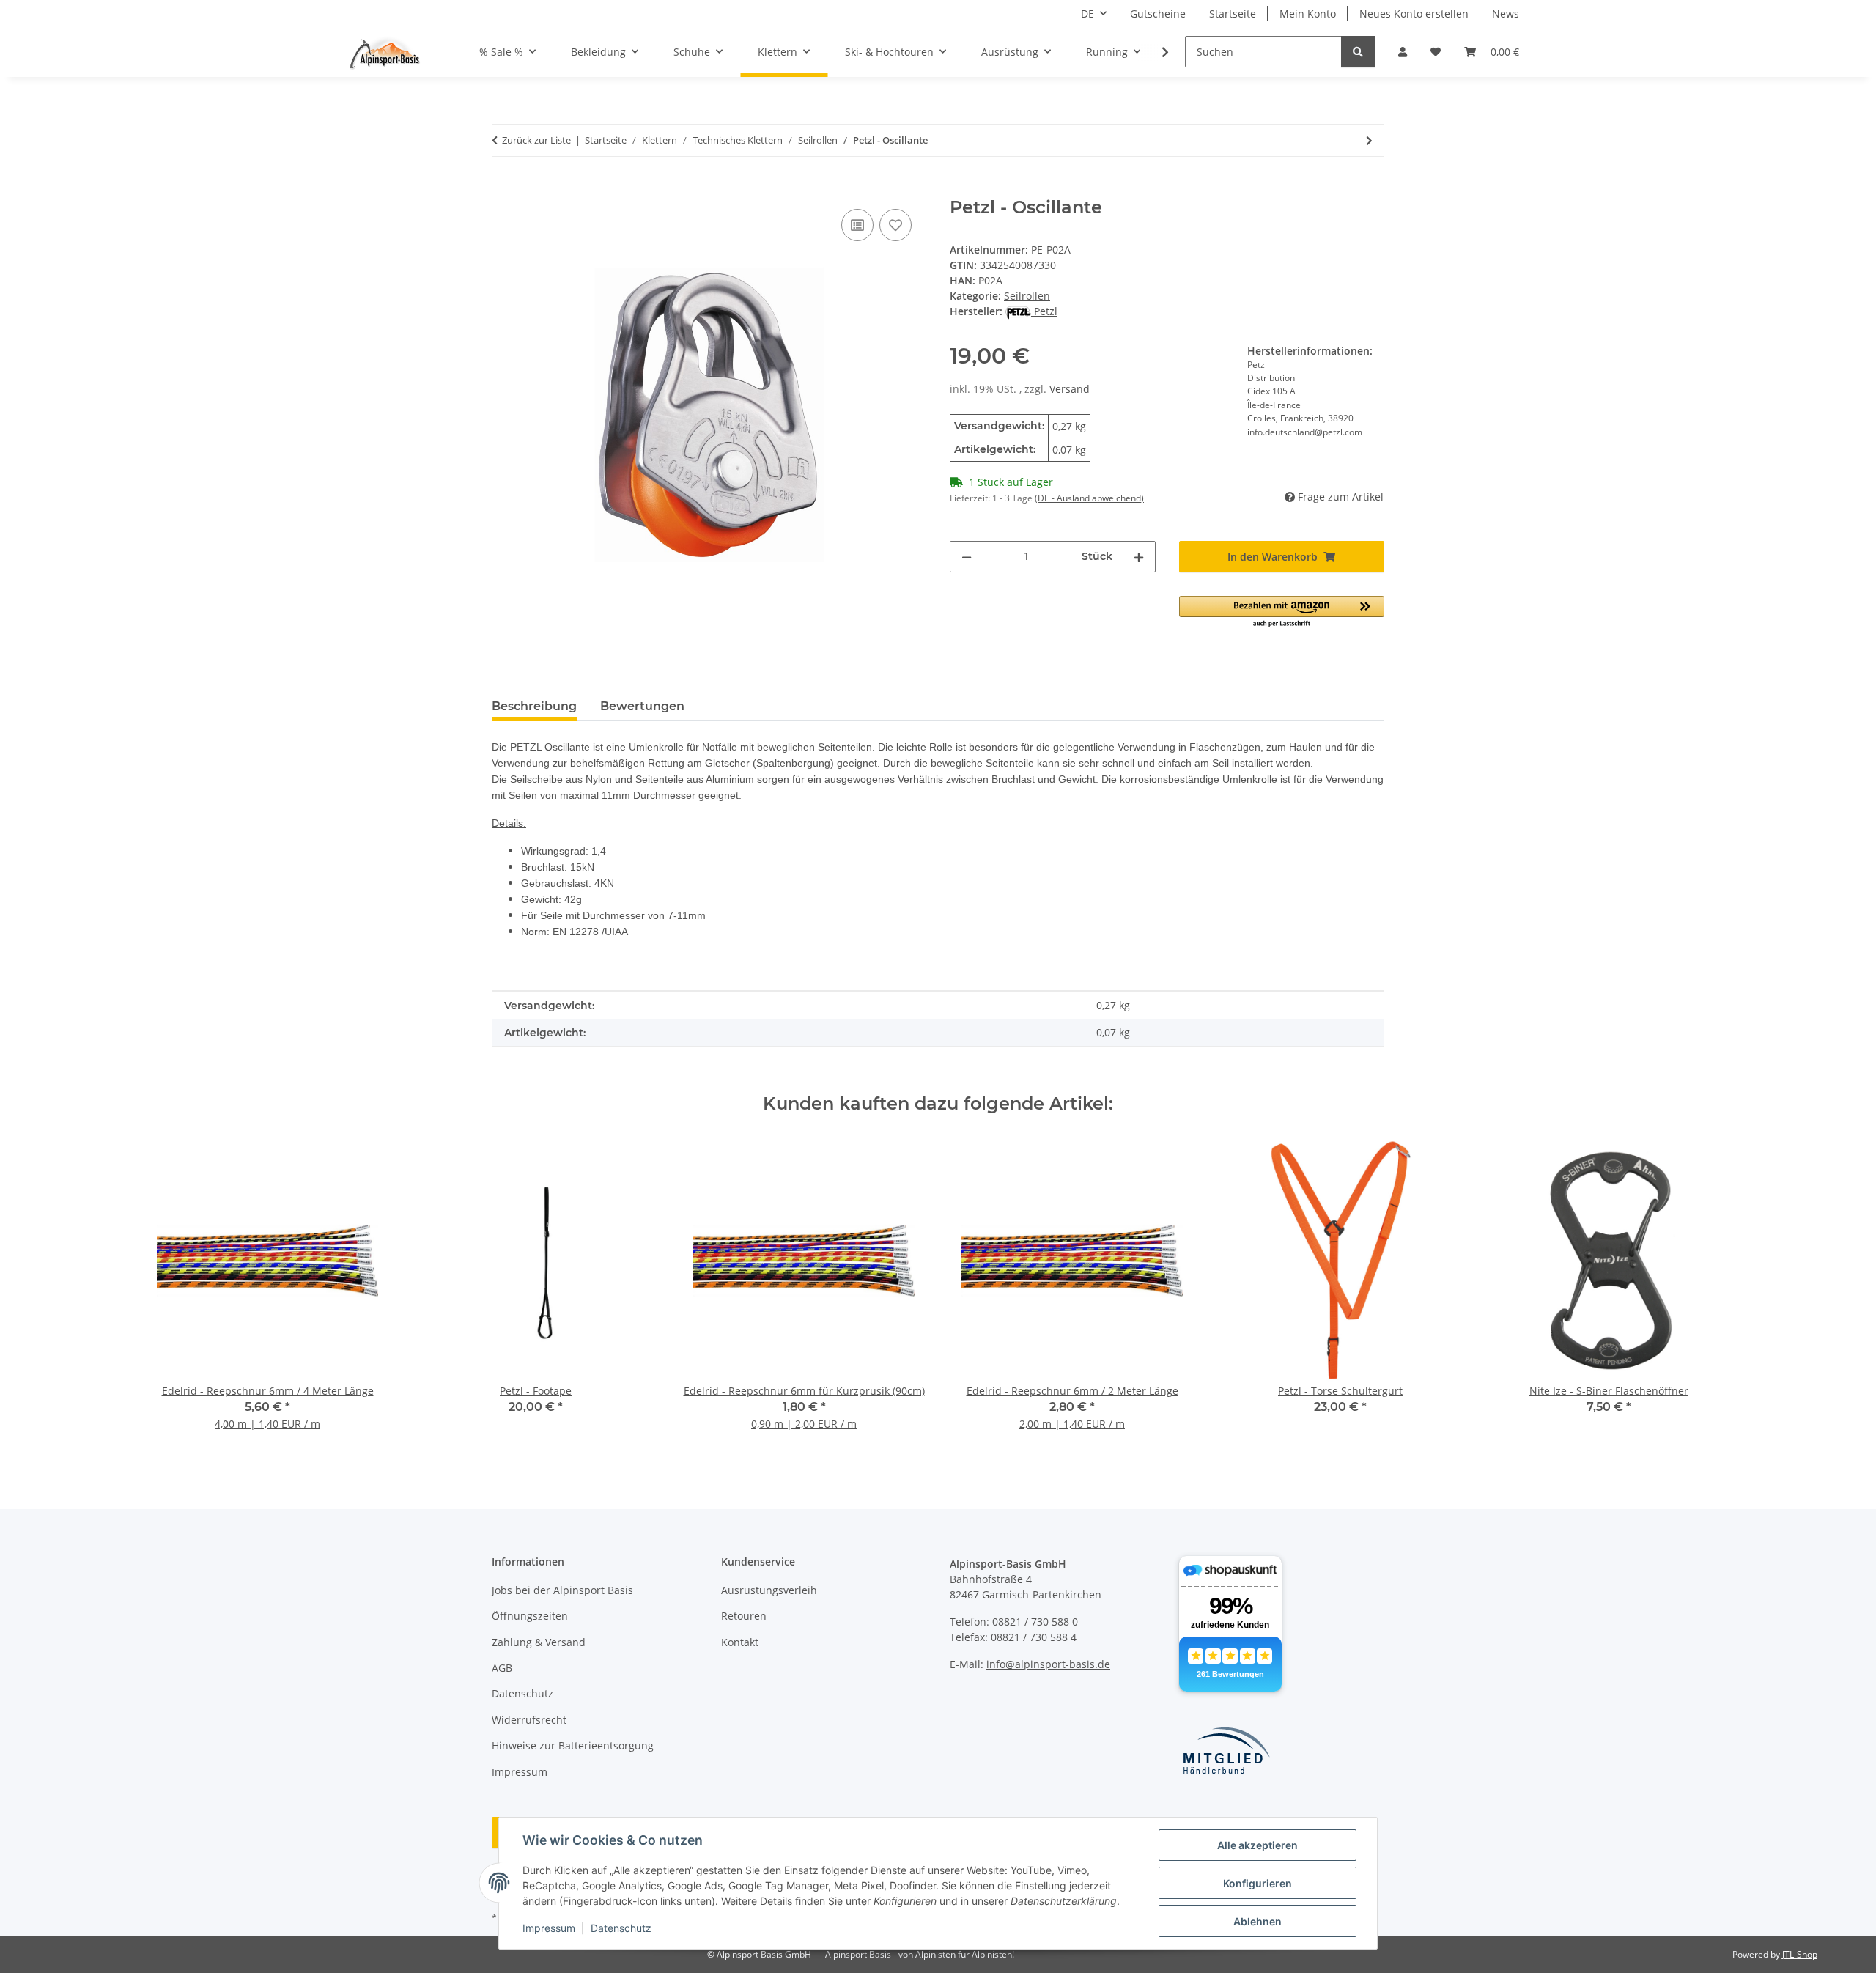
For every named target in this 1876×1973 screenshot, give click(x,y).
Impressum (549, 1928)
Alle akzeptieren (1258, 1845)
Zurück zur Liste (536, 140)
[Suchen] (1358, 52)
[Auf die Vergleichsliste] (857, 225)
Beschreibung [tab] (534, 706)
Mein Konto (1308, 14)
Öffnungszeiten (530, 1616)
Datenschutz (621, 1928)
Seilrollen (1027, 296)
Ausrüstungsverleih (769, 1590)
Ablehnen (1258, 1921)
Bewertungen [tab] (642, 706)
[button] (1403, 52)
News (1506, 14)
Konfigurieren (1258, 1883)
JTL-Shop (1800, 1954)
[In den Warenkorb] (503, 189)
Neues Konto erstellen (1414, 14)
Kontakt (740, 1642)
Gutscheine (1158, 14)
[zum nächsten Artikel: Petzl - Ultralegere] (1369, 140)
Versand (1070, 389)
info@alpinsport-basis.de (1048, 1664)
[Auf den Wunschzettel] (895, 225)
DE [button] (1087, 14)
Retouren (744, 1616)
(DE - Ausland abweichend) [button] (1089, 498)
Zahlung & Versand (539, 1642)
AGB (502, 1668)
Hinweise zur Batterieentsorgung (573, 1745)
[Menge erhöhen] (1139, 557)
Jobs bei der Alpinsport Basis (562, 1590)
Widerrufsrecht (529, 1720)
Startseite (1233, 14)
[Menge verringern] (967, 557)
